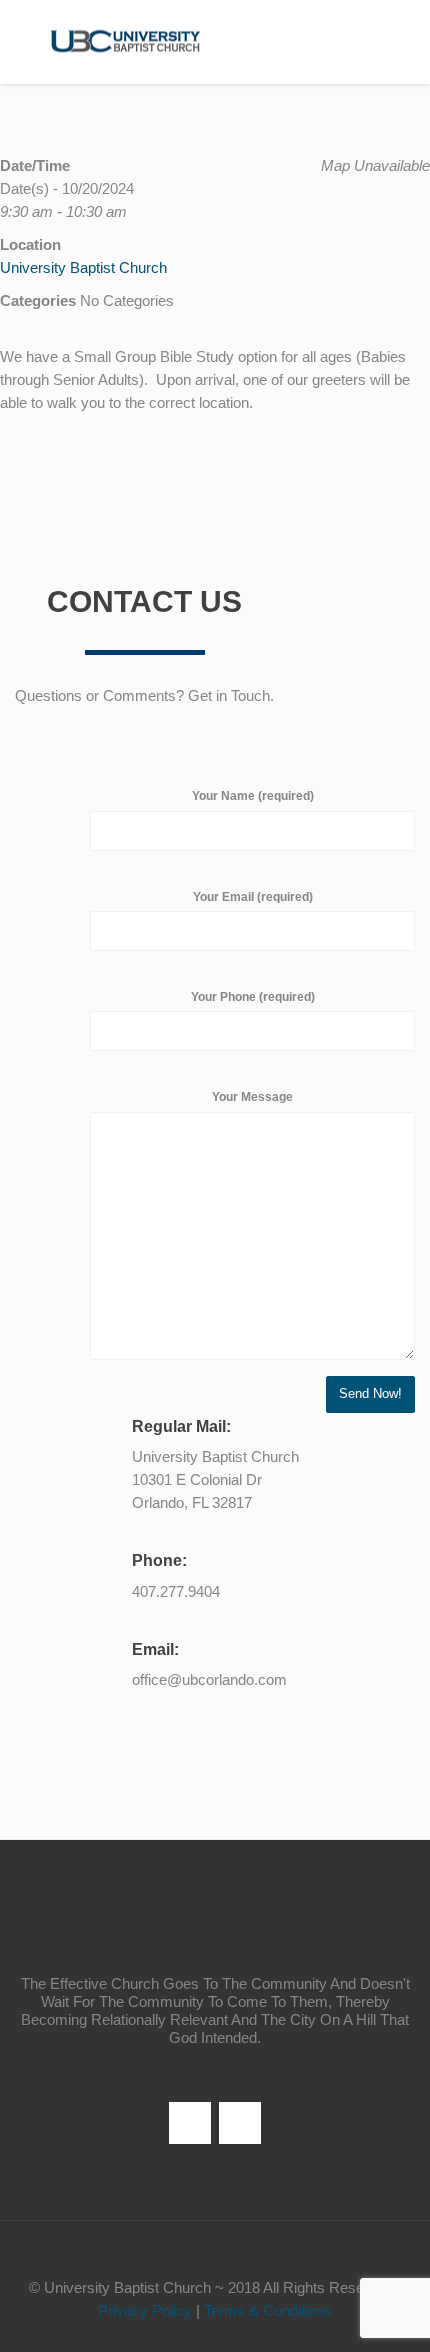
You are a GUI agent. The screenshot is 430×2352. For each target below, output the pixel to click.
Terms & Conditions (268, 2310)
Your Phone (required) (253, 997)
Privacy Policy (145, 2310)
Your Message (252, 1097)
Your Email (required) (253, 897)
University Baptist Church (83, 267)
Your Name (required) (253, 796)
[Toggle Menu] (401, 43)
